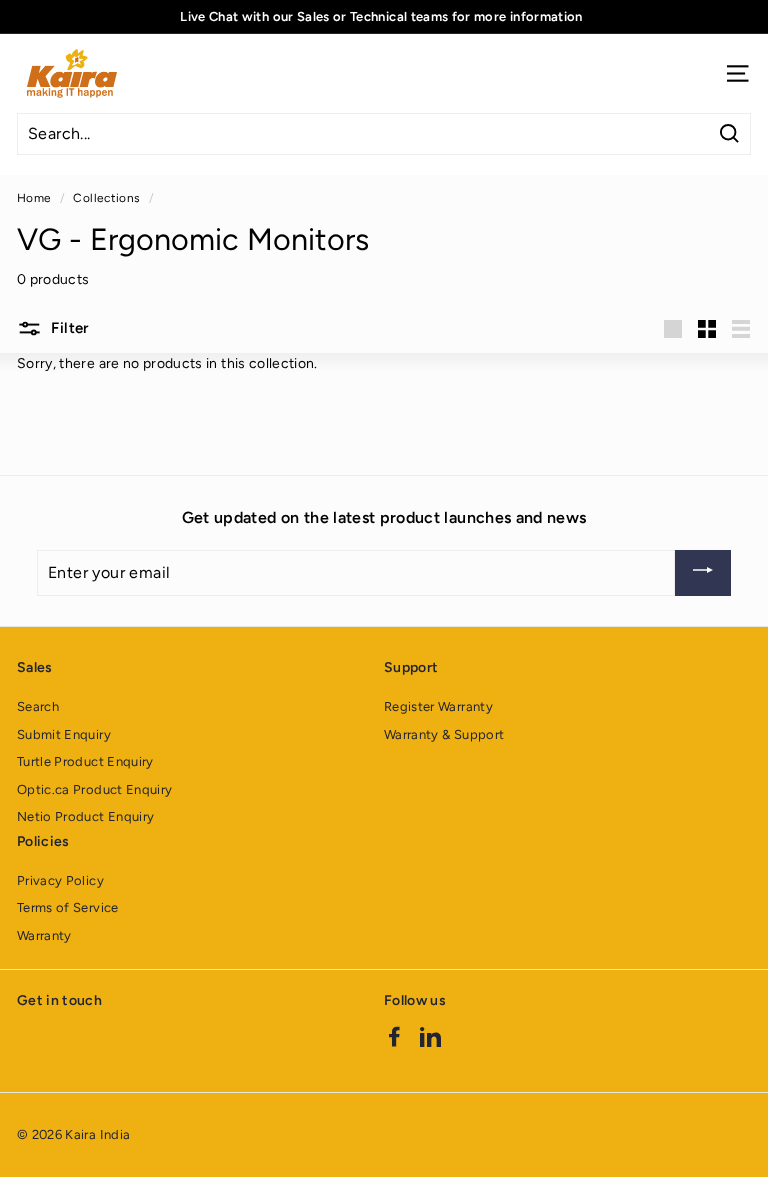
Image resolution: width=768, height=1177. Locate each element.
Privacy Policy (60, 880)
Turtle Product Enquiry (85, 761)
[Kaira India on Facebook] (394, 1036)
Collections (106, 198)
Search (38, 706)
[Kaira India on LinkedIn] (430, 1036)
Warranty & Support (444, 734)
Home (34, 198)
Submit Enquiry (64, 734)
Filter (68, 328)
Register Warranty (438, 706)
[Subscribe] (703, 573)
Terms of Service (68, 907)
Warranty (44, 935)
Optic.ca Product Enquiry (94, 789)
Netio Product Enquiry (85, 816)
